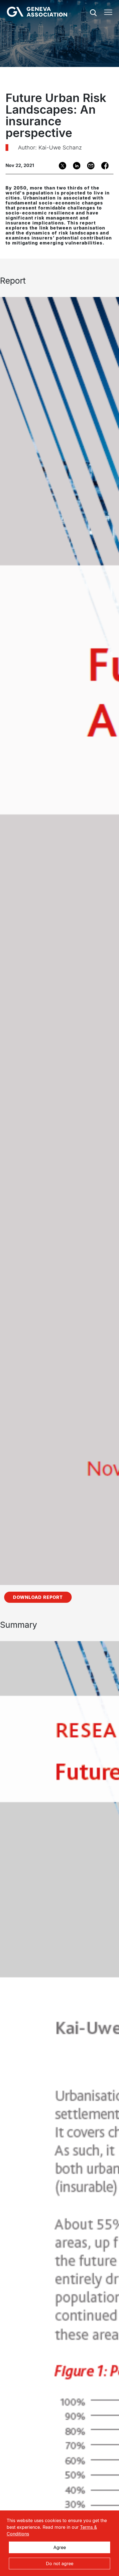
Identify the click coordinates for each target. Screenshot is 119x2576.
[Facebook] (103, 166)
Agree (60, 2547)
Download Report (38, 1597)
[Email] (89, 166)
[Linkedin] (75, 166)
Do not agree (60, 2563)
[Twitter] (61, 166)
